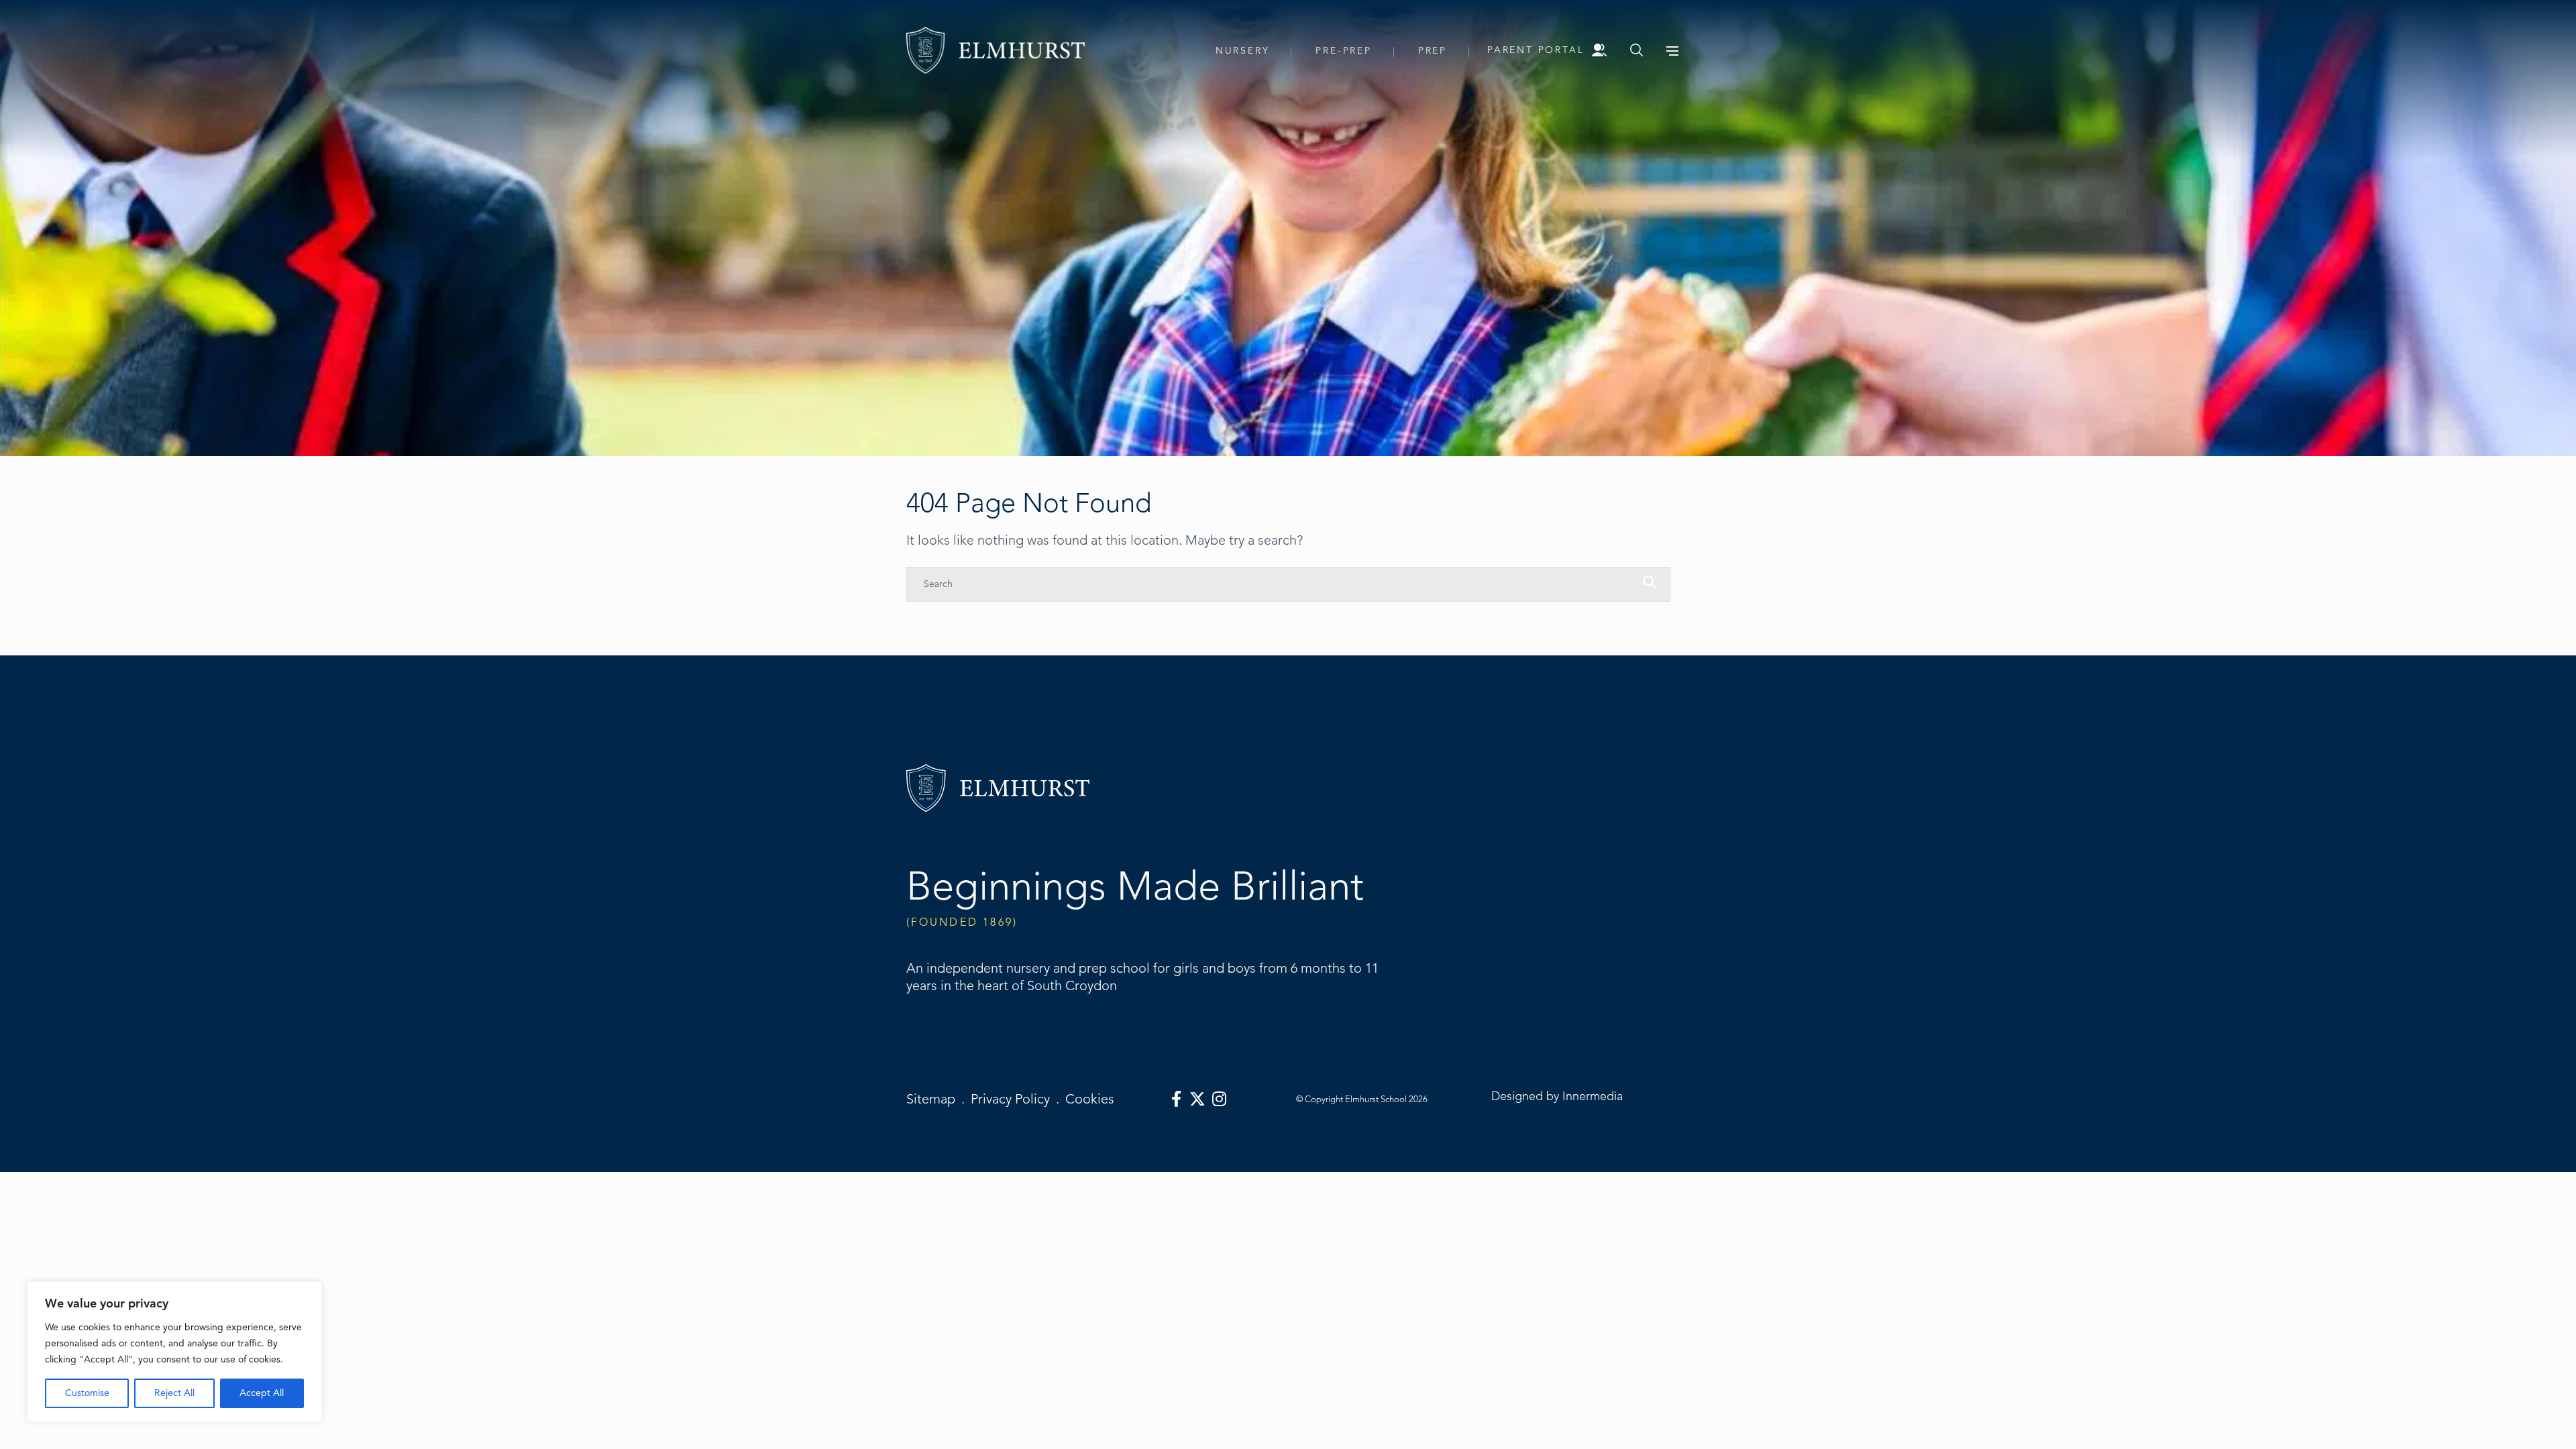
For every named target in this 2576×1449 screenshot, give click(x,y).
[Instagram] (1219, 1099)
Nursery (1243, 51)
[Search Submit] (1636, 50)
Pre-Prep (1343, 51)
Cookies (1090, 1099)
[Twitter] (1197, 1099)
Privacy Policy (1010, 1099)
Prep (1433, 51)
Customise (87, 1393)
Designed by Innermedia (1557, 1096)
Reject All (174, 1393)
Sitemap (931, 1099)
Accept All (262, 1393)
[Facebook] (1176, 1099)
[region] (174, 1352)
